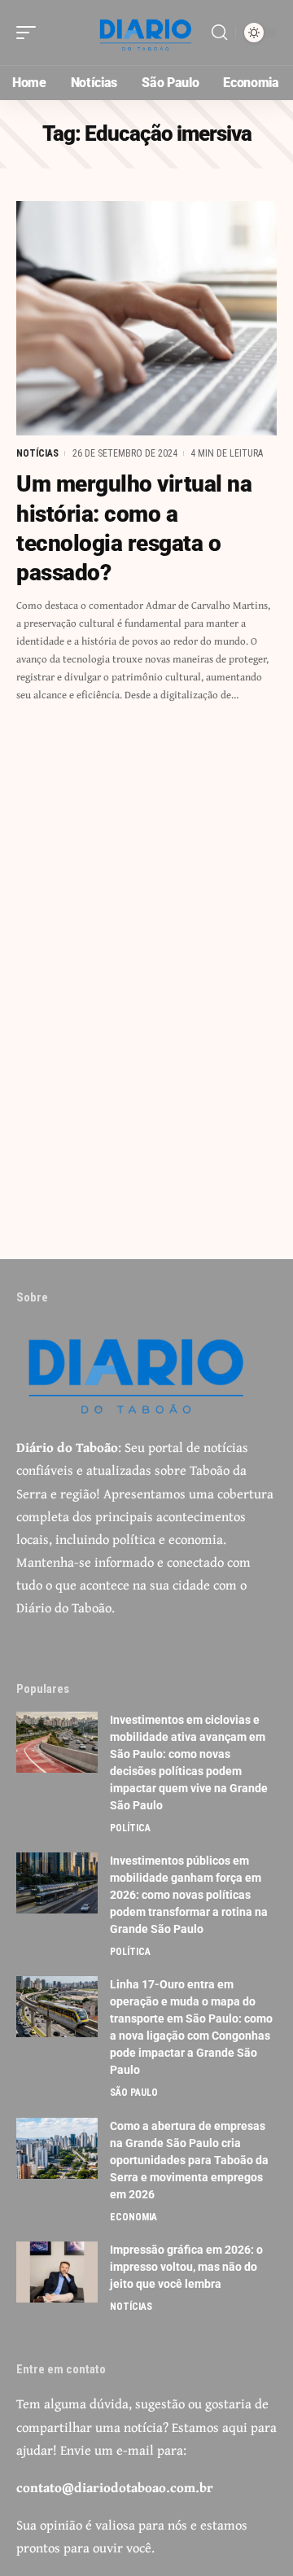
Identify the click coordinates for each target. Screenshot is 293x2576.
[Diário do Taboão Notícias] (146, 33)
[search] (219, 33)
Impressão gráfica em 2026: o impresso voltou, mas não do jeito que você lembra (186, 2267)
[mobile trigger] (30, 33)
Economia (133, 2217)
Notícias (37, 453)
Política (130, 1828)
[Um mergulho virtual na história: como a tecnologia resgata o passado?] (146, 318)
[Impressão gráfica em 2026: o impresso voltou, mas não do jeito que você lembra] (57, 2272)
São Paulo (134, 2093)
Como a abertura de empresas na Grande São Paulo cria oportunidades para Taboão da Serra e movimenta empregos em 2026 (189, 2160)
